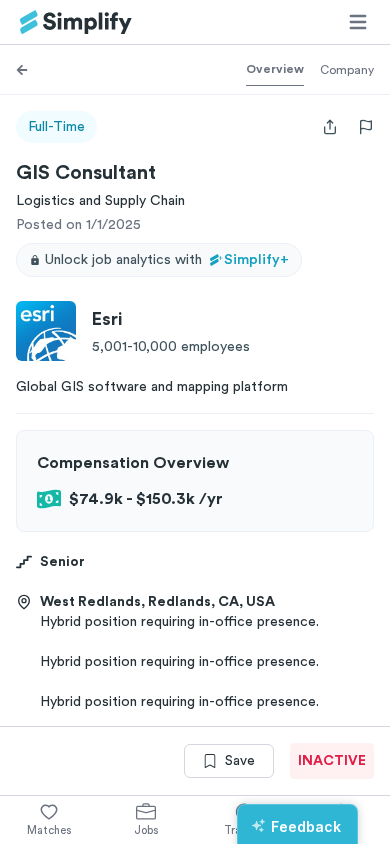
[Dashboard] (76, 22)
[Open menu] (358, 22)
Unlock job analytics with (167, 260)
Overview (275, 69)
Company (347, 70)
